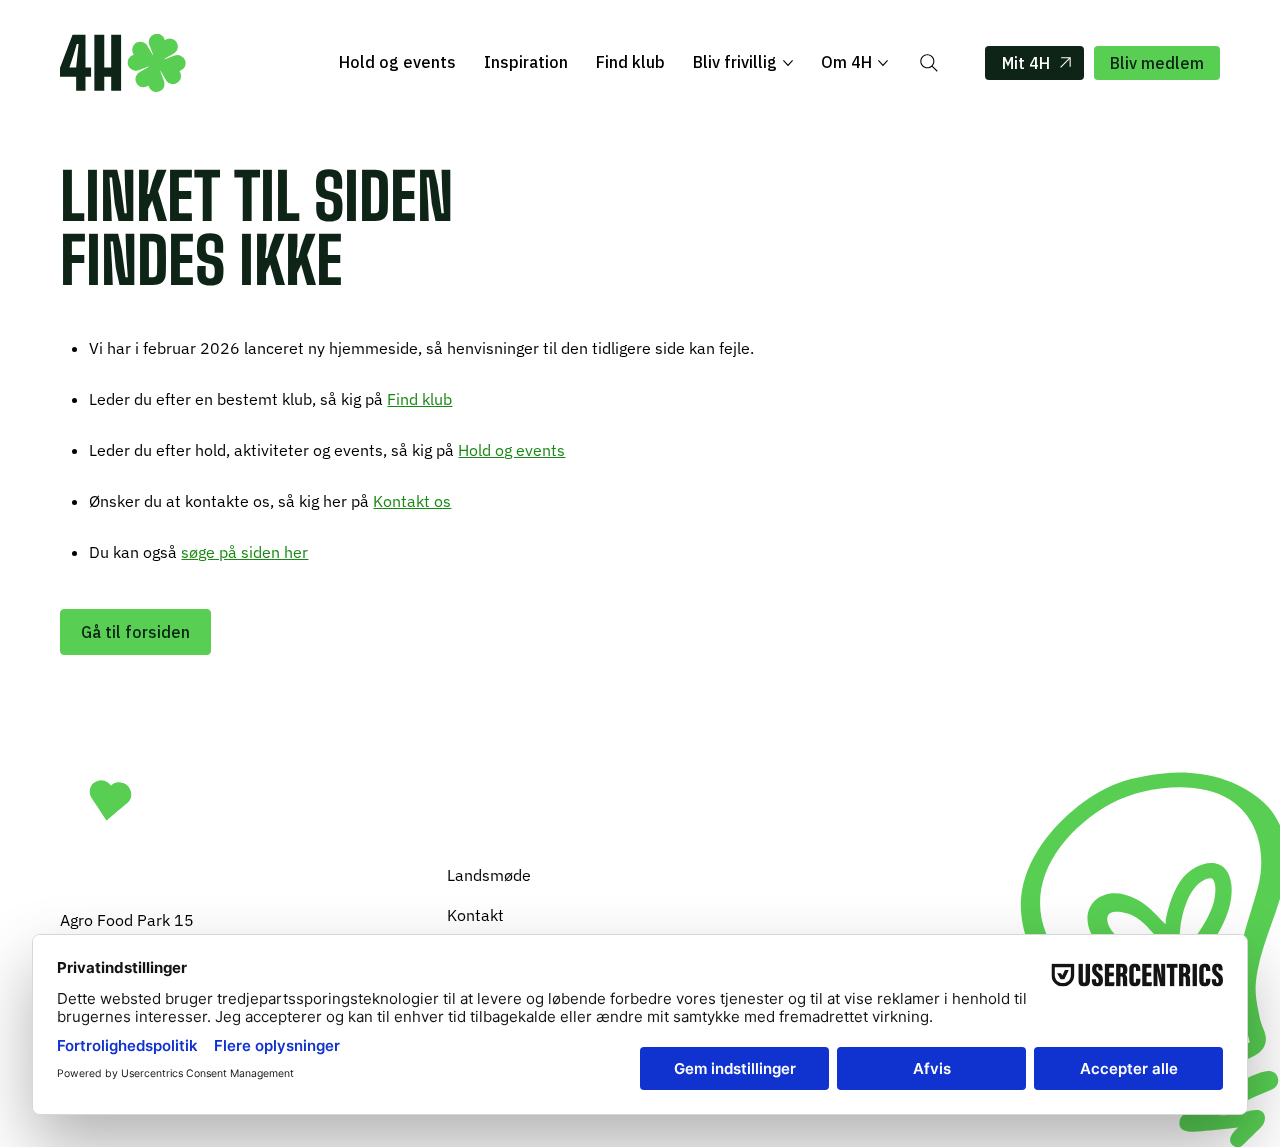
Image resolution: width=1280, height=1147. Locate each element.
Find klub (419, 399)
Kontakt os (412, 501)
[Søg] (929, 63)
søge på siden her (244, 552)
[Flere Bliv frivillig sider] (788, 63)
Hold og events (511, 450)
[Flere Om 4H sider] (883, 63)
